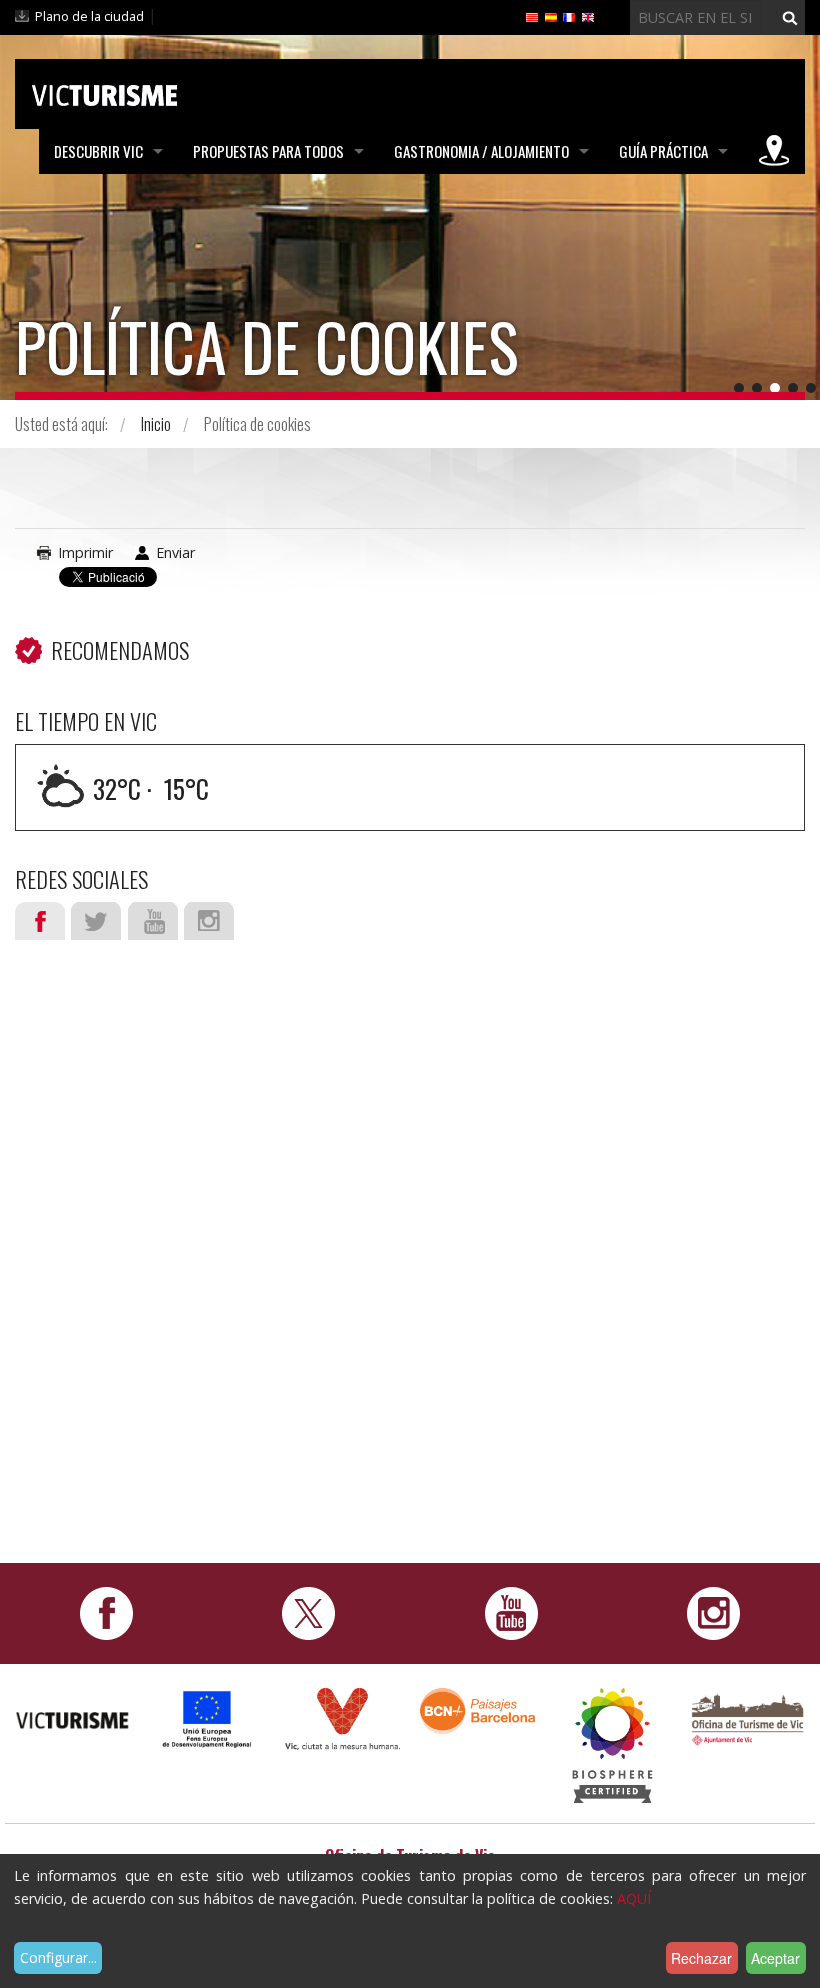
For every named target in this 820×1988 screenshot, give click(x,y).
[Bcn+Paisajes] (477, 1709)
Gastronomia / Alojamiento (481, 151)
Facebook (40, 921)
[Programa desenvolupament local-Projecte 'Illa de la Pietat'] (207, 1718)
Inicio (156, 424)
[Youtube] (511, 1612)
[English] (588, 16)
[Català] (532, 16)
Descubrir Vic (98, 151)
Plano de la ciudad (89, 16)
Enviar (175, 552)
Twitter (96, 921)
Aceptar (775, 1958)
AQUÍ (634, 1898)
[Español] (551, 16)
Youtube (153, 921)
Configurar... (58, 1957)
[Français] (569, 16)
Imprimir (85, 552)
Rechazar (701, 1958)
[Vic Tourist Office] (747, 1717)
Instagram (209, 921)
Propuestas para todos (268, 151)
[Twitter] (308, 1612)
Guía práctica (663, 151)
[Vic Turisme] (104, 92)
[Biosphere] (612, 1744)
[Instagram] (713, 1612)
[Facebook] (106, 1612)
